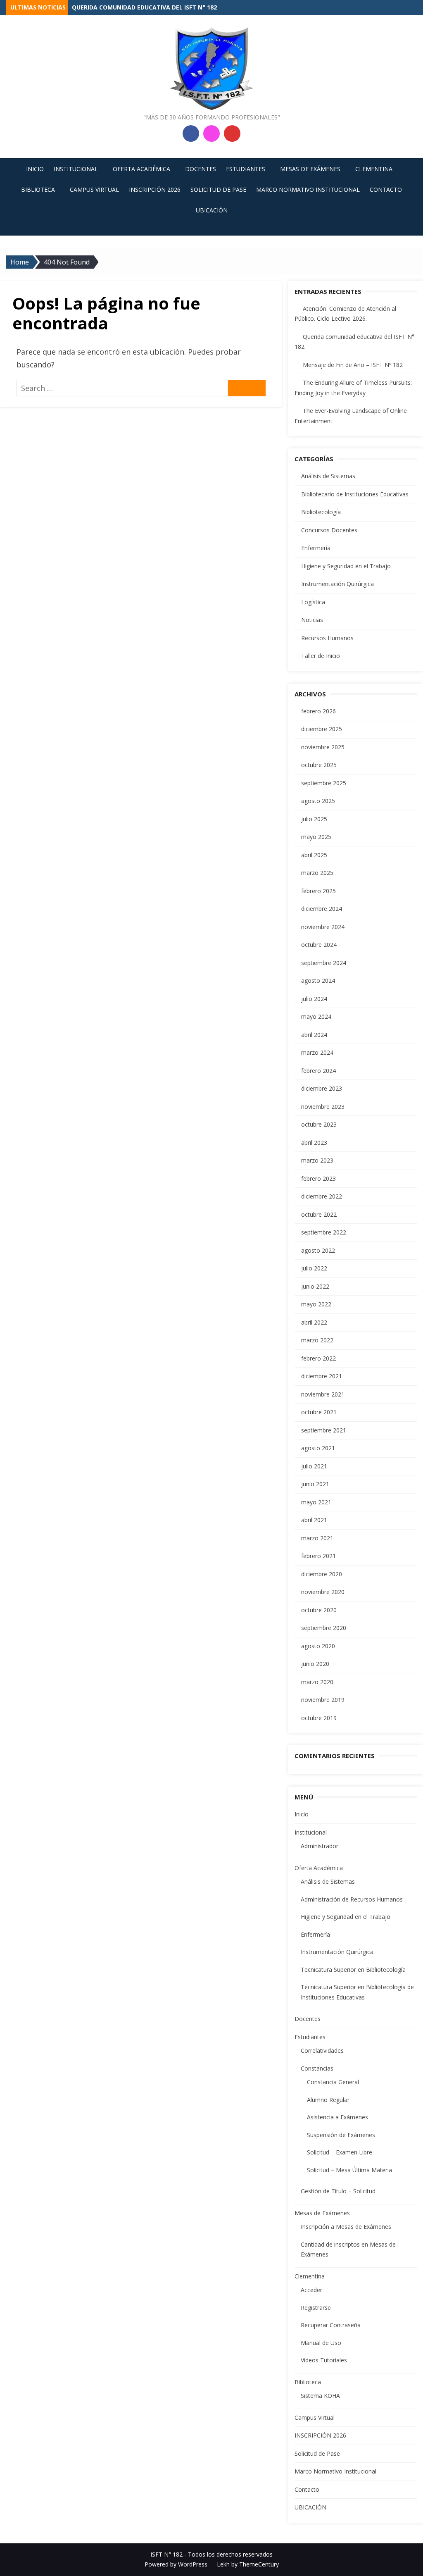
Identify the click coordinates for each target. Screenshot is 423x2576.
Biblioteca (38, 189)
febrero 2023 (318, 1178)
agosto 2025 (318, 801)
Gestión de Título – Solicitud (338, 2191)
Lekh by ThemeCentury (248, 2564)
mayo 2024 (316, 1016)
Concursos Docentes (329, 530)
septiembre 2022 (324, 1232)
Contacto (386, 189)
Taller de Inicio (321, 656)
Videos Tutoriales (324, 2360)
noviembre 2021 (323, 1394)
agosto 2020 (318, 1646)
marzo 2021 (317, 1538)
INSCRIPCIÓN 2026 (155, 189)
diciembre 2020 (322, 1574)
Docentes (201, 169)
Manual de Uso (321, 2343)
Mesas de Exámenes (310, 169)
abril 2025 (314, 855)
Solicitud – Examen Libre (340, 2152)
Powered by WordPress (176, 2564)
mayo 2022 (316, 1304)
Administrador (320, 1846)
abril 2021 (314, 1520)
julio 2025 (314, 819)
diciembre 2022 (322, 1196)
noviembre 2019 (323, 1700)
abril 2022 (314, 1322)
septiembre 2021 (324, 1430)
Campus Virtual (94, 189)
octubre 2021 (319, 1412)
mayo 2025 (316, 837)
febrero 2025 (318, 891)
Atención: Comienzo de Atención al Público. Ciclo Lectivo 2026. (174, 7)
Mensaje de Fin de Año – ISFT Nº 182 (353, 365)
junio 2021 (315, 1484)
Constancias (317, 2068)
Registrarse (316, 2308)
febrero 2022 (318, 1358)
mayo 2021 (316, 1502)
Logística (313, 602)
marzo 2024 (317, 1052)
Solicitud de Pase (218, 189)
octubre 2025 (319, 765)
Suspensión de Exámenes (341, 2135)
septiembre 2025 (324, 783)
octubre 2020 (319, 1610)
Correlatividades (322, 2051)
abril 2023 (314, 1143)
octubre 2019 (319, 1718)
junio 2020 (315, 1664)
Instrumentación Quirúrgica (337, 584)
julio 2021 (314, 1466)
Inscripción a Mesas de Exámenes (346, 2227)
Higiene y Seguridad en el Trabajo (346, 566)
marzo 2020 (317, 1682)
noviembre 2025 (323, 747)
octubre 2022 (319, 1214)
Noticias (312, 620)
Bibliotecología (321, 512)
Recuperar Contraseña (331, 2325)
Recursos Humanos (327, 638)
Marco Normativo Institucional (308, 189)
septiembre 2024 (324, 963)
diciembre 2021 (322, 1376)
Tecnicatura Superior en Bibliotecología (353, 1970)
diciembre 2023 (322, 1088)
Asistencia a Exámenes (337, 2117)
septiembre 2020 (324, 1628)
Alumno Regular (328, 2100)
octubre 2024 (319, 945)
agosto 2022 (318, 1250)
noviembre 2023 (323, 1107)
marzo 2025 (317, 873)
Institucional (76, 169)
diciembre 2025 (322, 729)
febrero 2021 (318, 1556)
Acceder (311, 2290)
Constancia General (333, 2082)
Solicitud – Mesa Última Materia (349, 2170)
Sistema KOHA (320, 2396)
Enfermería (316, 548)
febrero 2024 (318, 1071)
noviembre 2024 (323, 927)
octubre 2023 (319, 1124)
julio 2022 (314, 1268)
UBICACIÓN (212, 210)
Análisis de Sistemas (328, 476)
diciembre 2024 (322, 909)
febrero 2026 (318, 711)
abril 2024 (314, 1035)
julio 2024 (314, 999)
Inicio (35, 169)
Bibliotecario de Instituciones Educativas (355, 494)
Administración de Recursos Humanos (352, 1899)
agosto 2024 (318, 981)
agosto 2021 (318, 1448)
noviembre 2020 (323, 1592)
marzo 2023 (317, 1160)
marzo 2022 (317, 1340)
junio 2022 (315, 1286)
